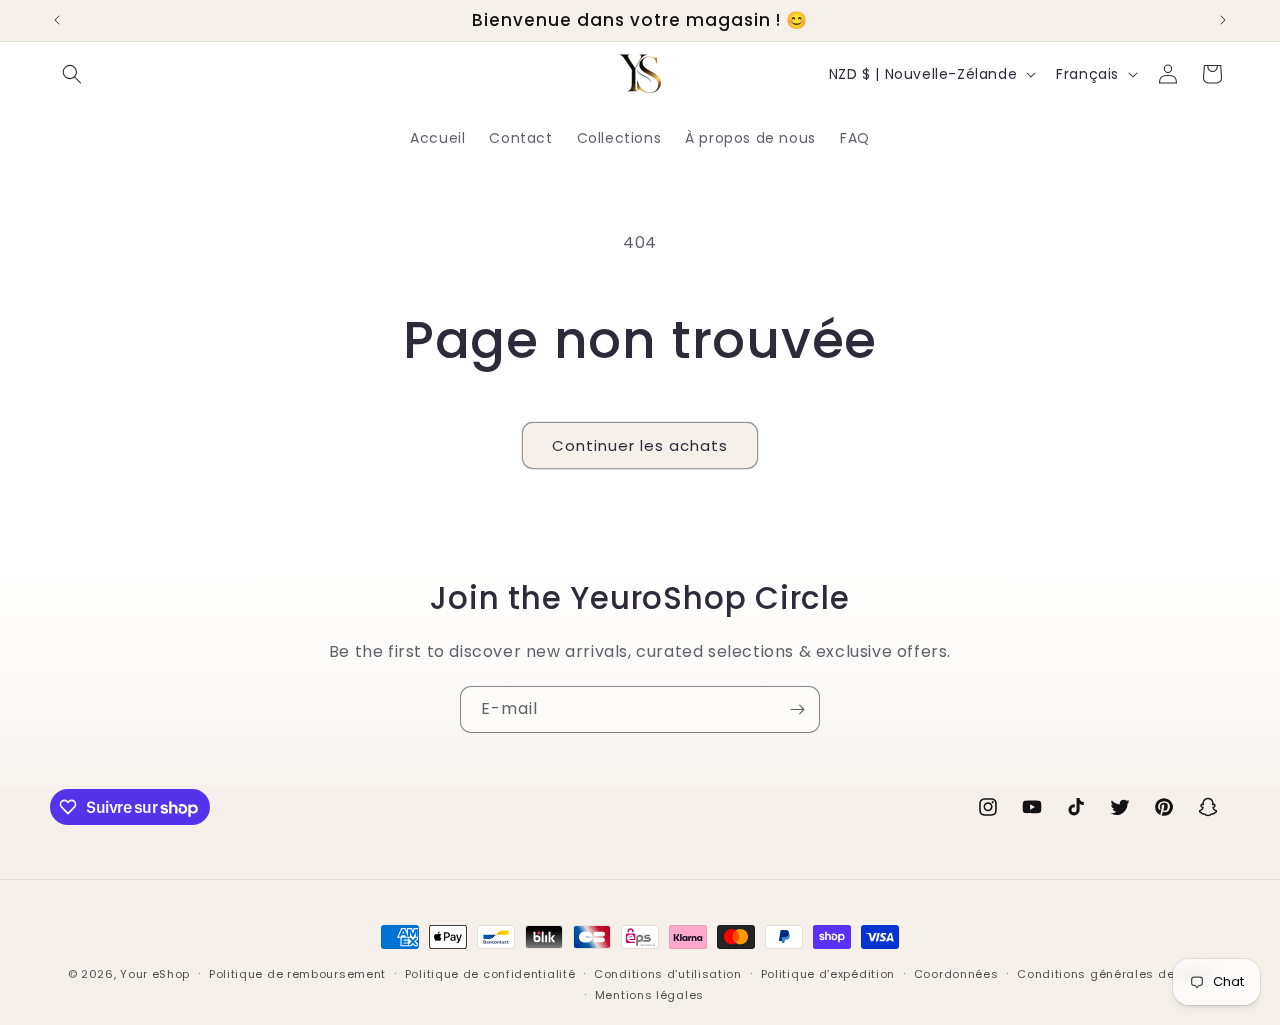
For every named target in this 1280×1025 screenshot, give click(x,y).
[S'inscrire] (797, 709)
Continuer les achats (640, 445)
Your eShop (155, 974)
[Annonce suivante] (1223, 20)
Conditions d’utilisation (668, 974)
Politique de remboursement (297, 974)
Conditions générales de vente (1114, 974)
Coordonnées (956, 974)
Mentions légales (649, 995)
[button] (72, 74)
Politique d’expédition (828, 974)
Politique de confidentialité (490, 974)
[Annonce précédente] (57, 20)
